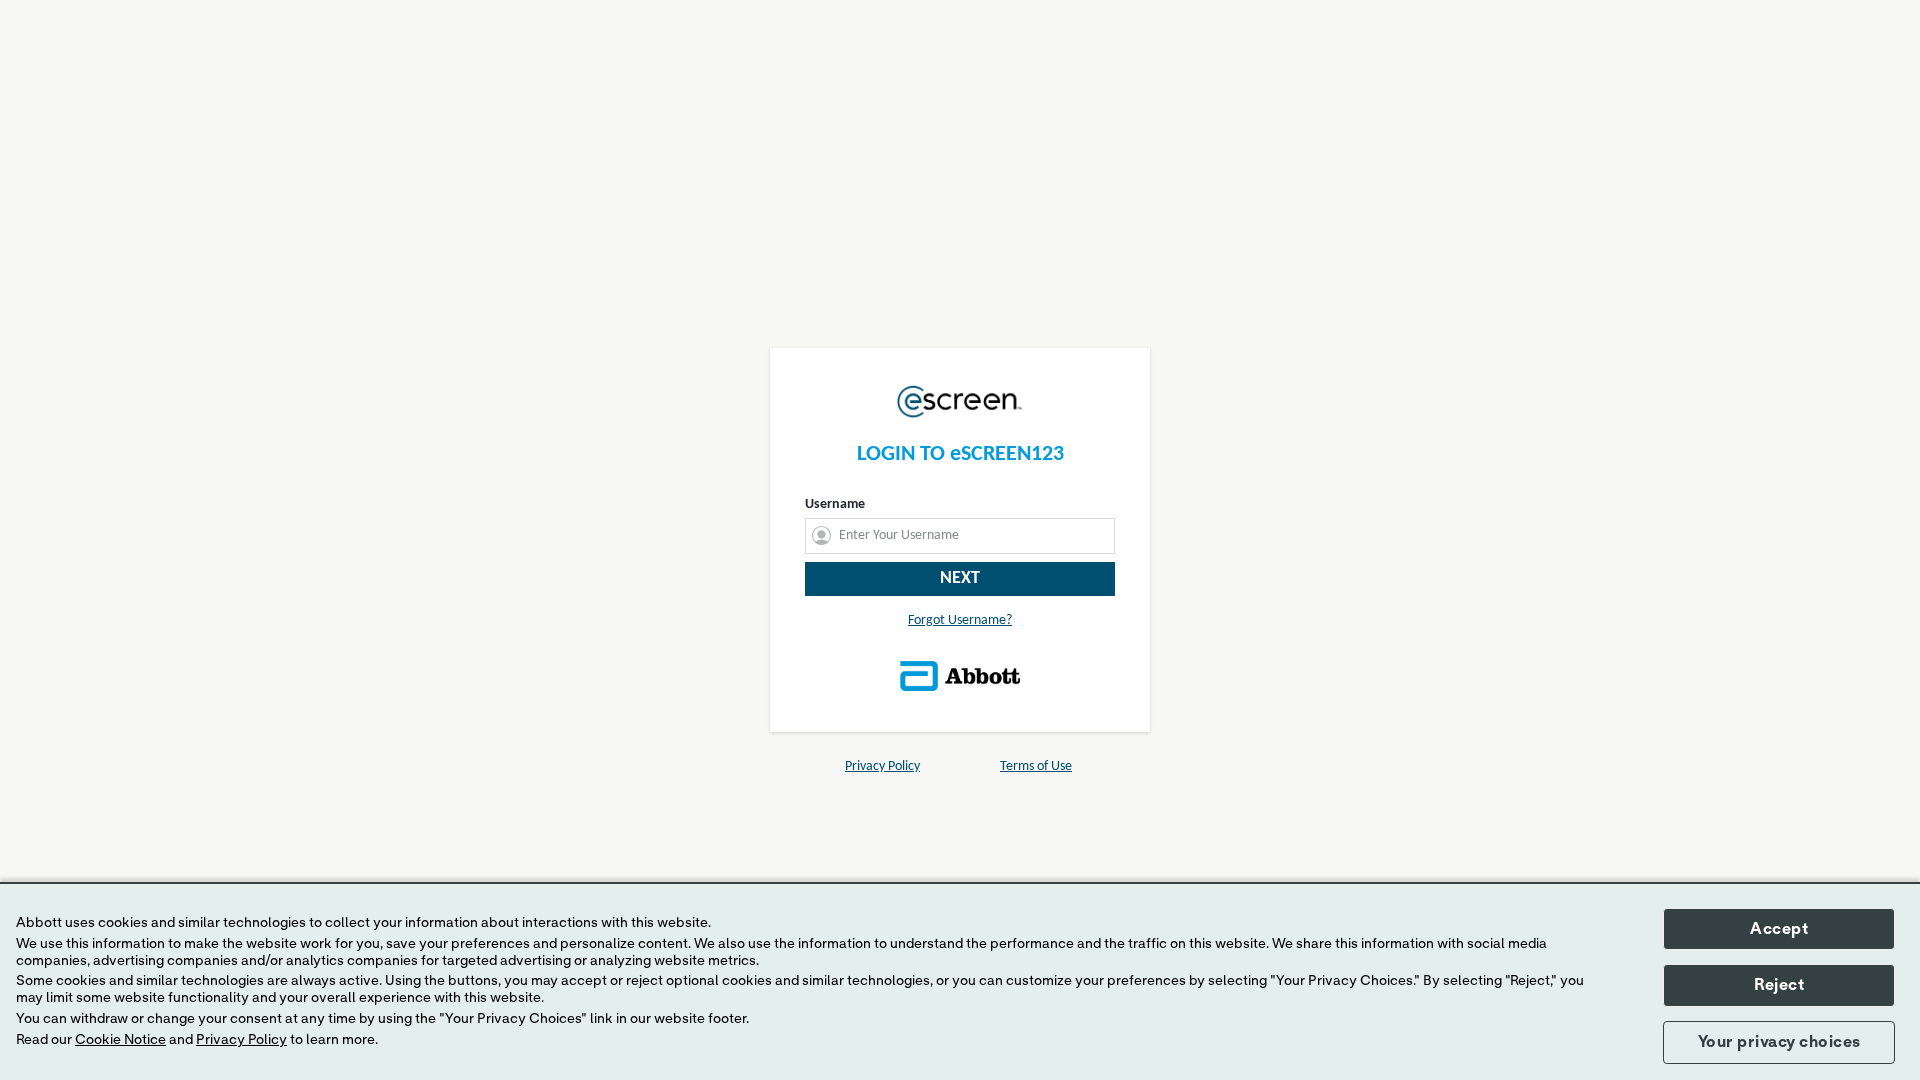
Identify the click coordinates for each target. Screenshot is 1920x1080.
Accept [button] (1779, 929)
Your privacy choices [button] (1779, 1042)
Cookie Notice (120, 1040)
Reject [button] (1779, 985)
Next (960, 578)
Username (835, 504)
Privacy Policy (241, 1040)
